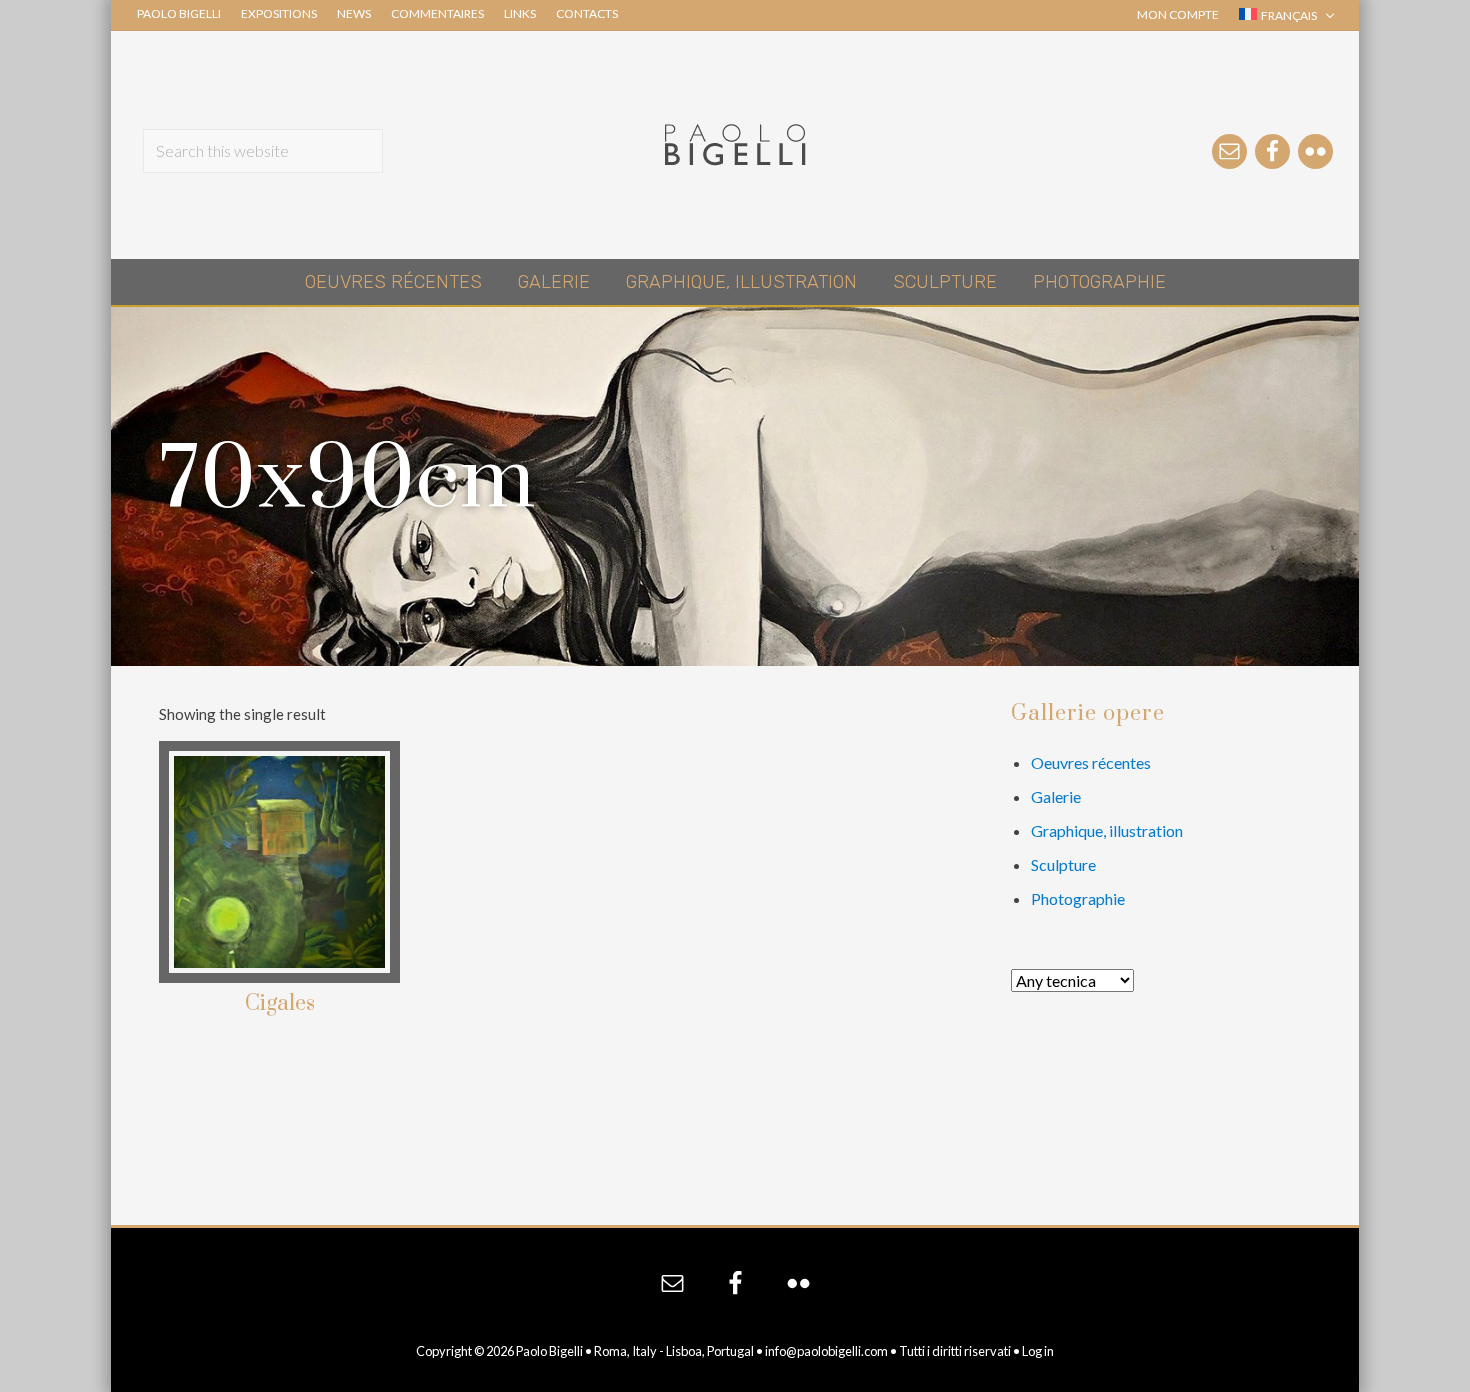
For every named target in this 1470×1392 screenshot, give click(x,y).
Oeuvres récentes (1091, 762)
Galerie (1056, 796)
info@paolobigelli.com (826, 1351)
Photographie (1078, 898)
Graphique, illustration (1107, 830)
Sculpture (1063, 864)
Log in (1038, 1351)
